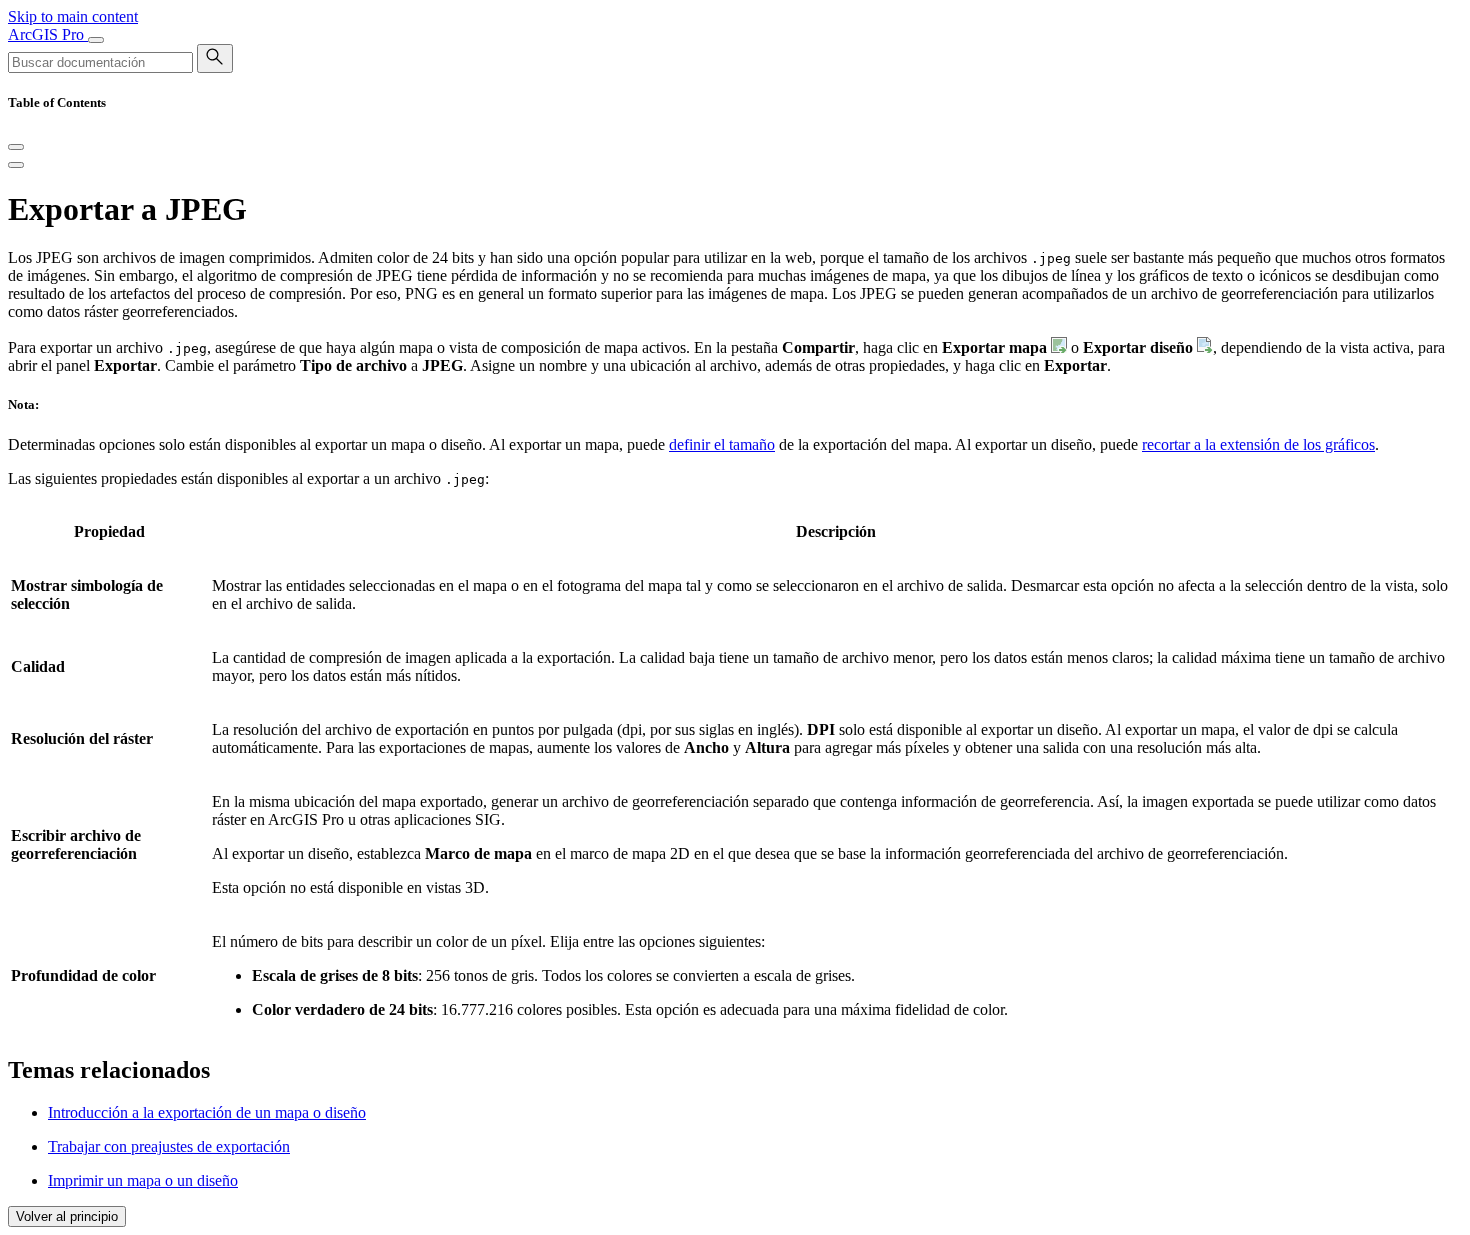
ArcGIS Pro (48, 34)
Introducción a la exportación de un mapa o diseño (207, 1112)
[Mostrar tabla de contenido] (16, 165)
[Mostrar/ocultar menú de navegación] (96, 40)
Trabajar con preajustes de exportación (169, 1146)
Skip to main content (73, 16)
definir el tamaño (722, 444)
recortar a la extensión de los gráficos (1258, 444)
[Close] (16, 147)
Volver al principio (67, 1216)
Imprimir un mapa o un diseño (143, 1180)
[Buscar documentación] (215, 58)
